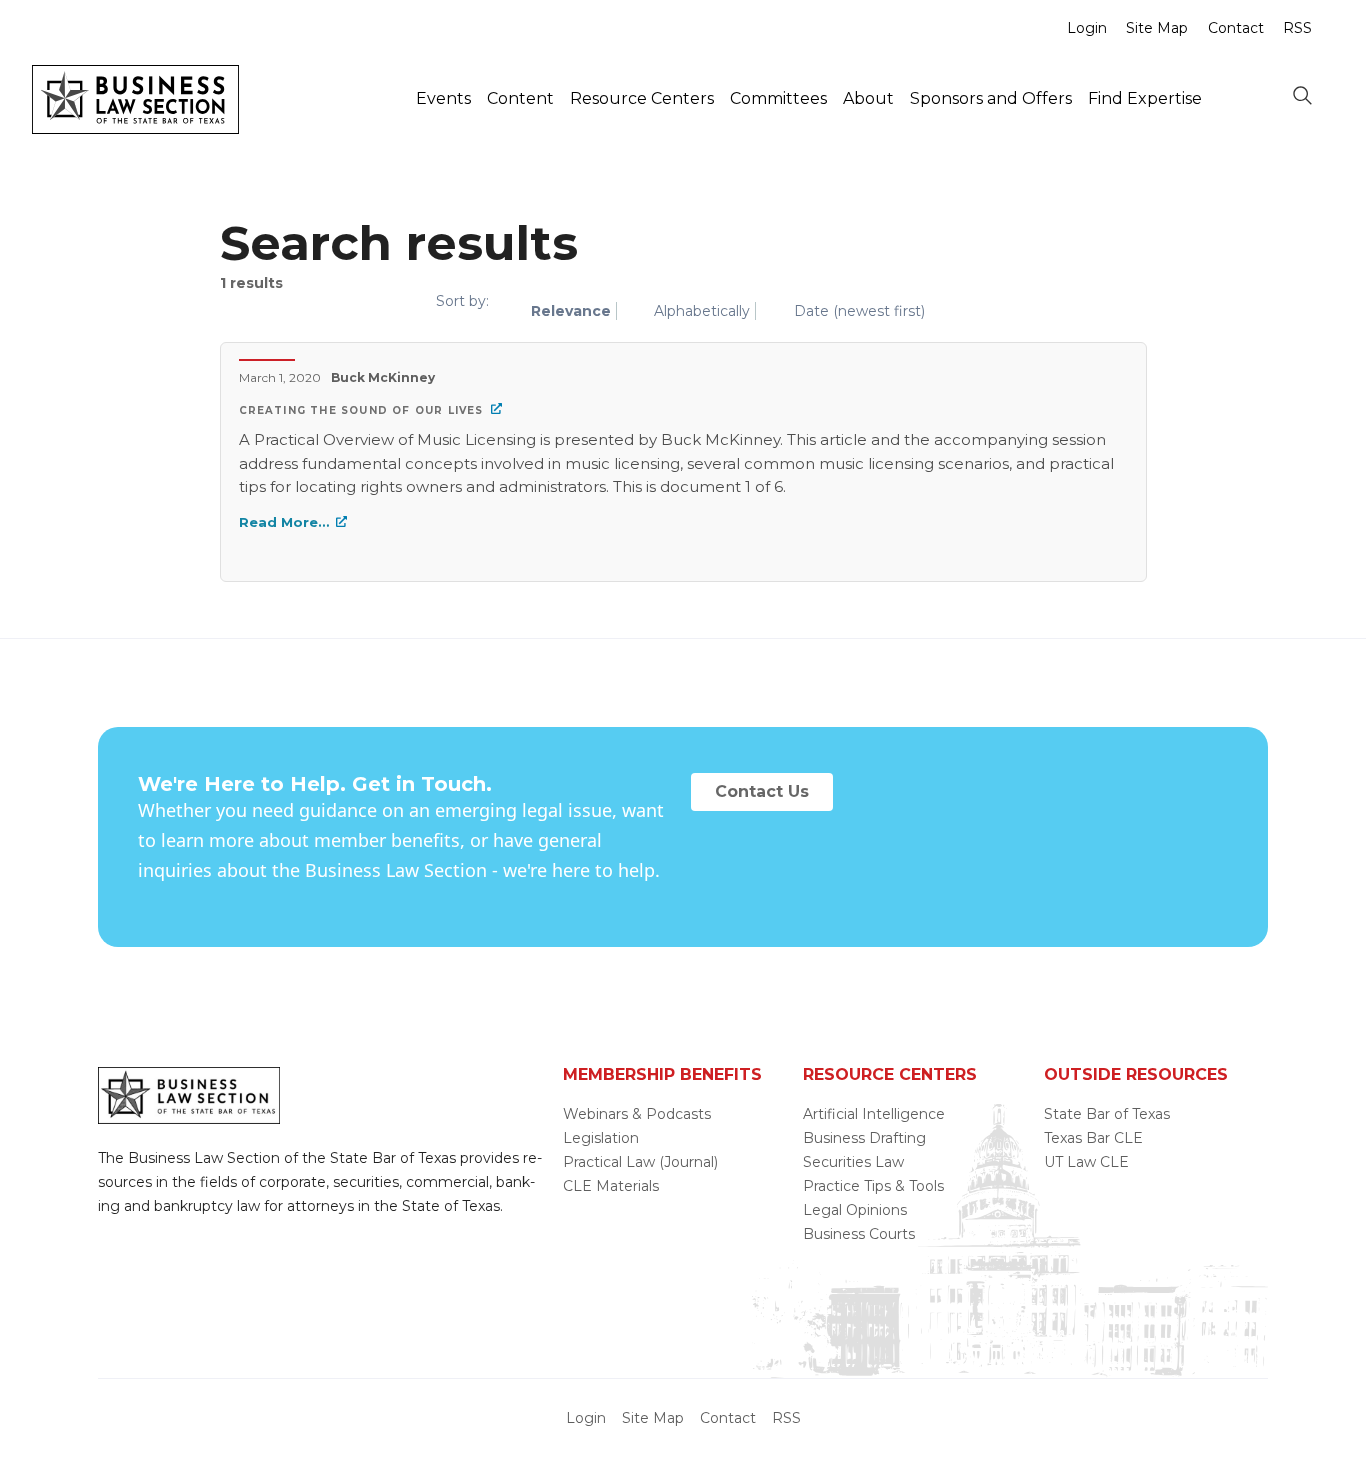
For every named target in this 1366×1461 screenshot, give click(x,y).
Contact (1236, 28)
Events (443, 98)
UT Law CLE (1086, 1162)
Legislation (601, 1138)
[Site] (135, 128)
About (868, 98)
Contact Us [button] (762, 791)
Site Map (1157, 28)
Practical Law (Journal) (640, 1162)
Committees (778, 98)
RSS (1297, 28)
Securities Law (853, 1162)
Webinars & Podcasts (637, 1114)
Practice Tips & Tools (873, 1186)
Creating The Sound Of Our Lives (361, 410)
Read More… (284, 522)
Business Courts (859, 1234)
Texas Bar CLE (1093, 1138)
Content (520, 98)
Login (1087, 28)
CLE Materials (611, 1186)
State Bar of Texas (1107, 1114)
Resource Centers (642, 98)
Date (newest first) (859, 311)
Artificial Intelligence (874, 1114)
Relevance (571, 311)
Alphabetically (702, 311)
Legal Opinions (855, 1210)
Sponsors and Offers (991, 98)
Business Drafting (864, 1138)
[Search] (1302, 97)
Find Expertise (1145, 98)
